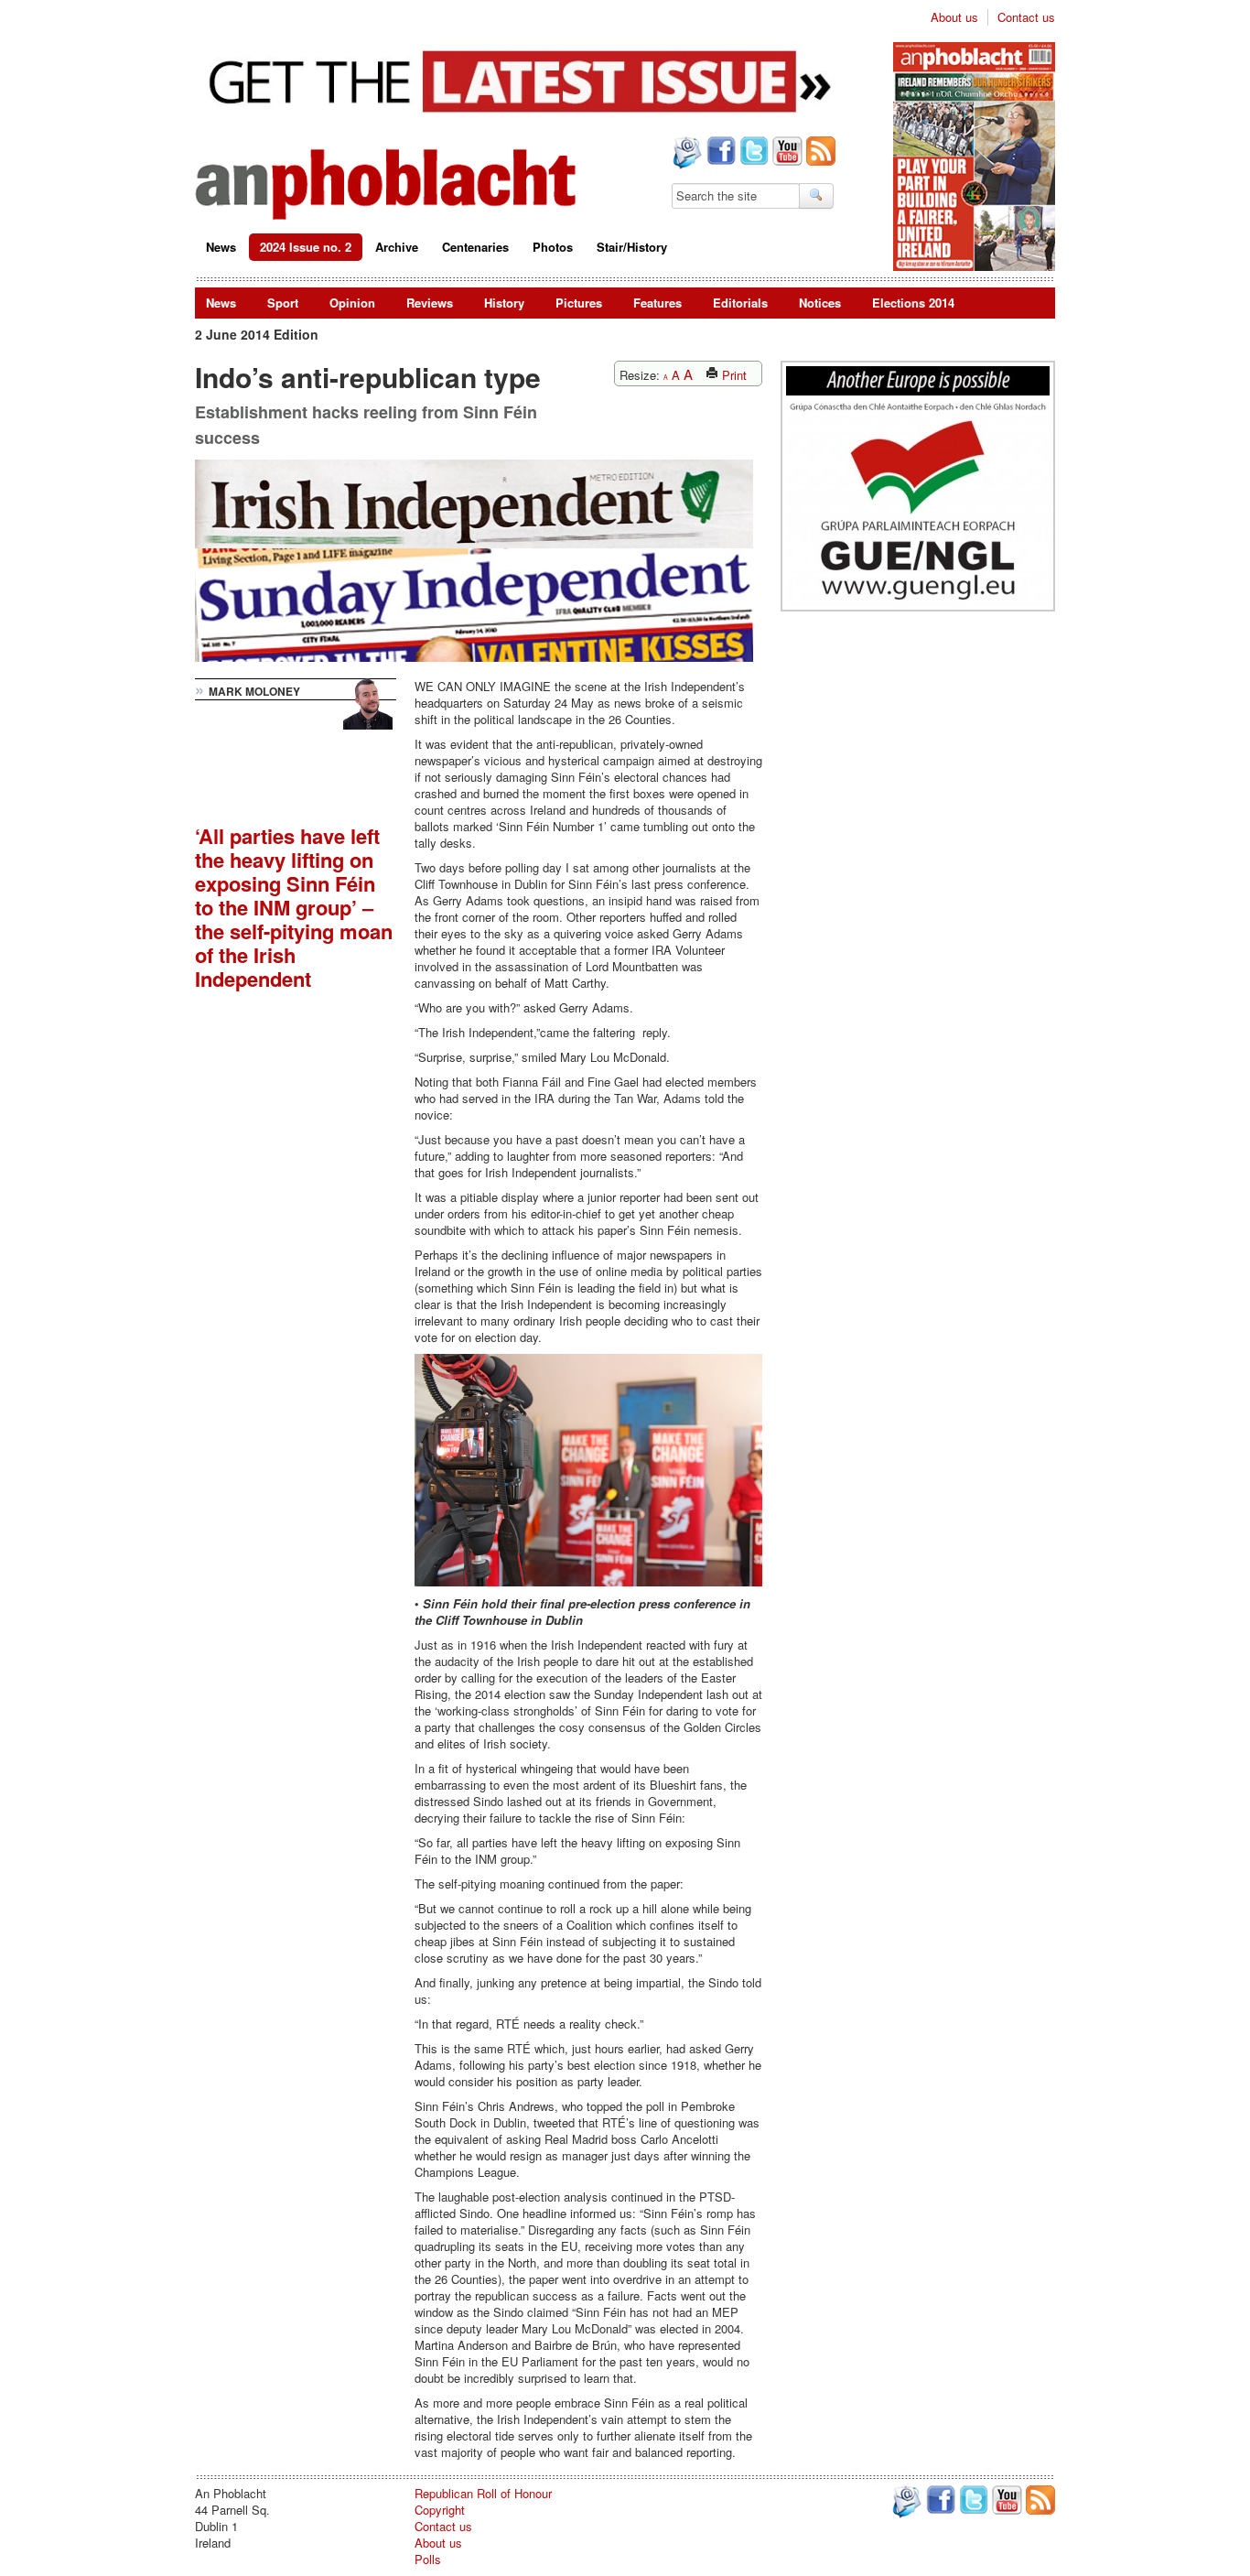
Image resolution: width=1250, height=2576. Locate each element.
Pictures (579, 303)
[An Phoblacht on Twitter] (752, 153)
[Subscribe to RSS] (819, 153)
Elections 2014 (913, 303)
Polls (428, 2559)
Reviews (430, 303)
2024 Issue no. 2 (306, 247)
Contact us (1026, 17)
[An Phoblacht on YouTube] (786, 153)
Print (733, 375)
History (504, 303)
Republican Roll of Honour (483, 2493)
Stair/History (632, 247)
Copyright (440, 2510)
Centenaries (475, 247)
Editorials (740, 303)
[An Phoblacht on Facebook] (719, 153)
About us (954, 17)
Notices (820, 303)
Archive (397, 247)
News (221, 247)
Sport (283, 303)
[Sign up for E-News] (685, 155)
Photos (553, 247)
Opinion (352, 303)
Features (657, 303)
